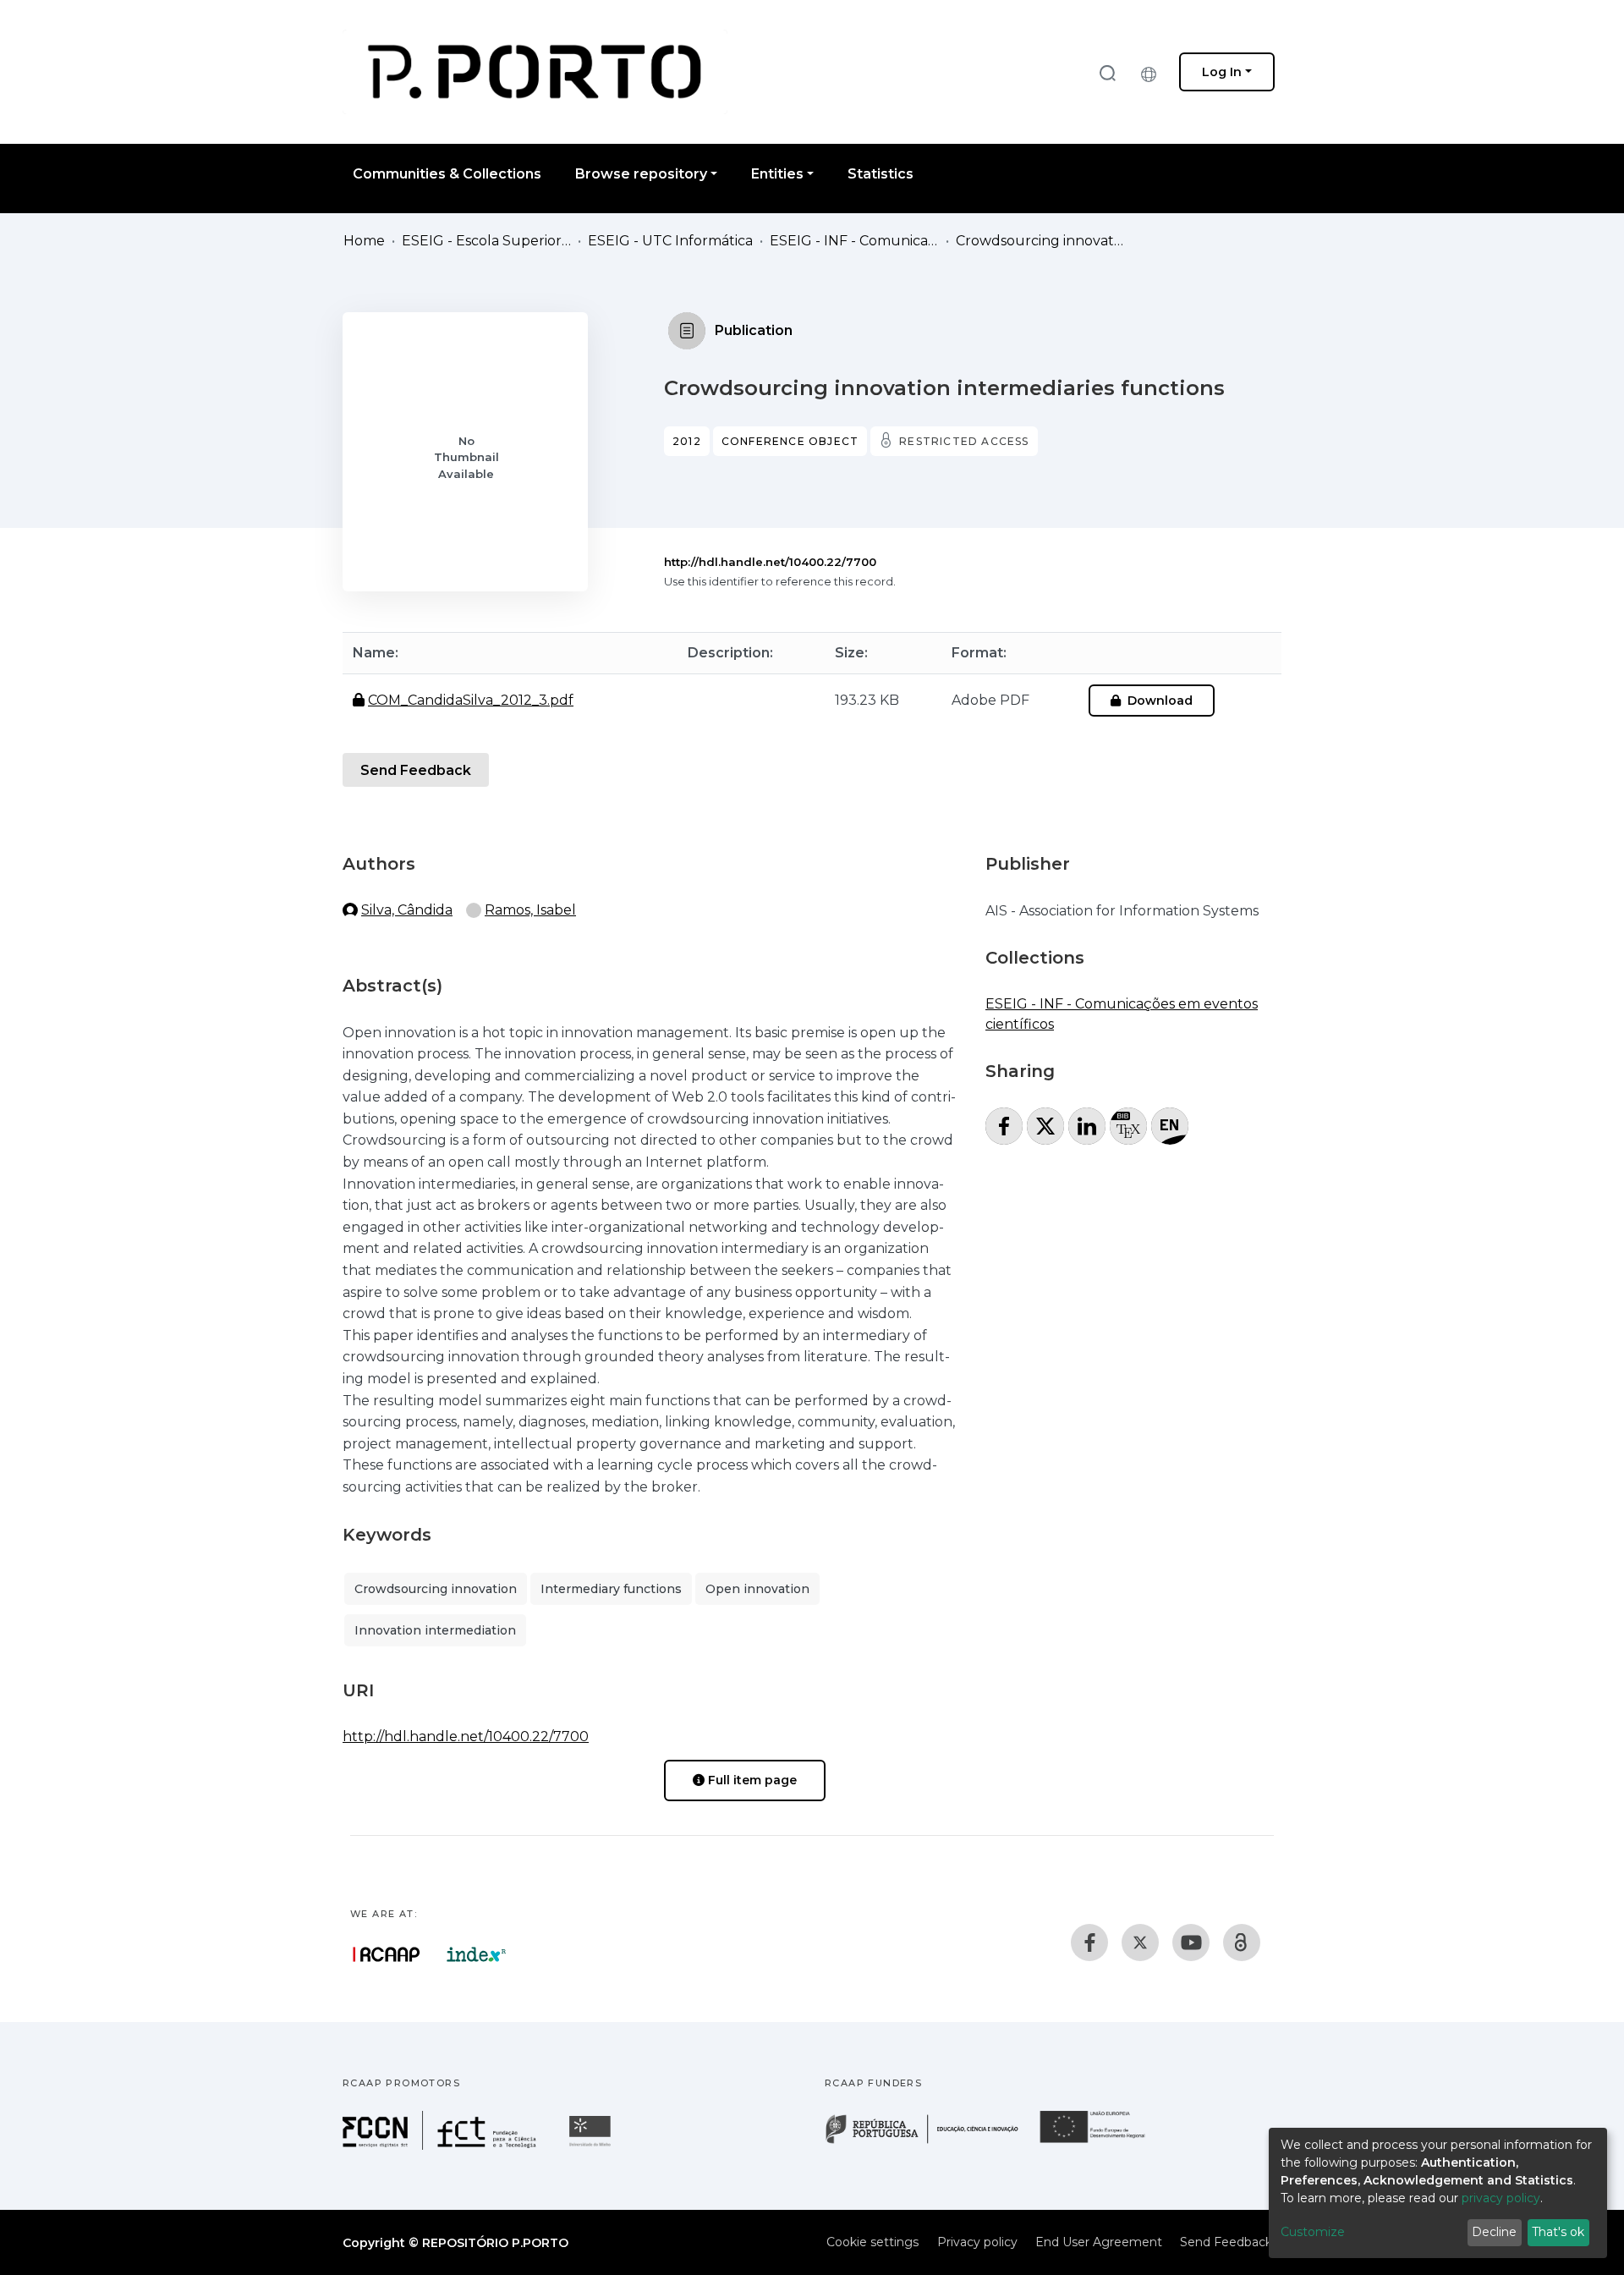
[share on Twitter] (1045, 1126)
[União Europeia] (1102, 2142)
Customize (1313, 2232)
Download (1158, 701)
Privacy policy (977, 2242)
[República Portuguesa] (930, 2142)
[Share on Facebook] (1004, 1126)
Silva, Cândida (407, 910)
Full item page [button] (751, 1780)
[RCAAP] (1242, 1943)
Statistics (881, 174)
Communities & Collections (447, 174)
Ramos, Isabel (530, 910)
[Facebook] (1089, 1943)
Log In (1222, 72)
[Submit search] (1107, 72)
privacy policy (1501, 2198)
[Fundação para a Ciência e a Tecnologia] (442, 2145)
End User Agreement (1099, 2242)
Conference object (790, 441)
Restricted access (964, 441)
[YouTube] (1191, 1943)
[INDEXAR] (477, 1954)
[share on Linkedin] (1087, 1126)
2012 (687, 441)
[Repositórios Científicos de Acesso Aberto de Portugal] (387, 1954)
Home (364, 241)
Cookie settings (872, 2242)
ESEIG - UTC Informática (670, 241)
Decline (1494, 2232)
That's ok (1558, 2232)
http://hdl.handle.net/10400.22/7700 (770, 562)
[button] (1153, 72)
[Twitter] (1140, 1943)
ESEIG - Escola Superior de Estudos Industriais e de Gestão (486, 241)
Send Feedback (416, 770)
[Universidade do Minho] (592, 2145)
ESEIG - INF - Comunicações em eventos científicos (854, 241)
